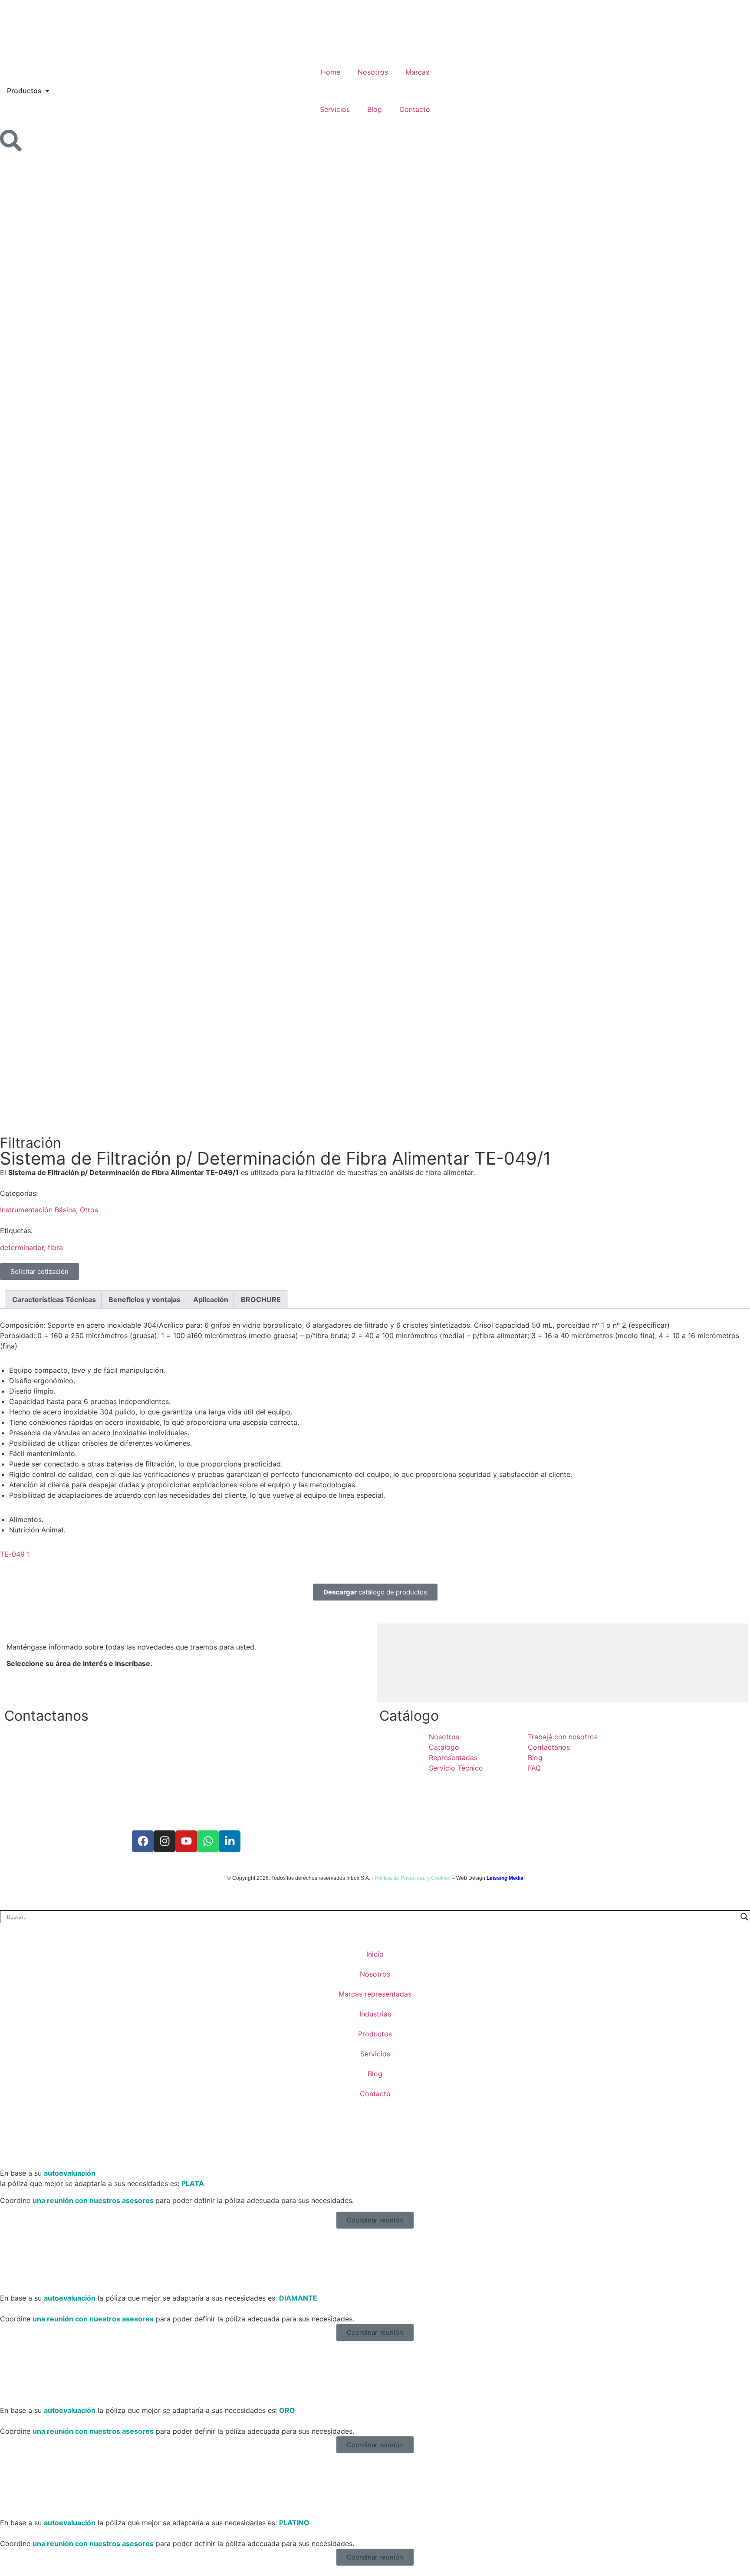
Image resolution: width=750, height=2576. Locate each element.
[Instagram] (164, 1841)
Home (331, 72)
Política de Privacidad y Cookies (413, 1878)
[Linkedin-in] (230, 1841)
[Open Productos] (47, 91)
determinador (22, 1247)
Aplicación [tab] (211, 1299)
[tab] (394, 1663)
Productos (375, 2034)
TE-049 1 (15, 1554)
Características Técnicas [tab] (54, 1299)
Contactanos (46, 1716)
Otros (89, 1210)
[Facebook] (143, 1841)
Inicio (375, 1954)
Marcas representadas (375, 1994)
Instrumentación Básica (38, 1210)
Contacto (415, 109)
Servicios (335, 109)
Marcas (417, 72)
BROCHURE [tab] (261, 1299)
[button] (375, 2220)
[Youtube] (186, 1841)
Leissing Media (505, 1878)
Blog (375, 109)
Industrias (375, 2014)
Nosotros (373, 72)
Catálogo (409, 1716)
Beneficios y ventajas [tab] (145, 1299)
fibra (55, 1247)
